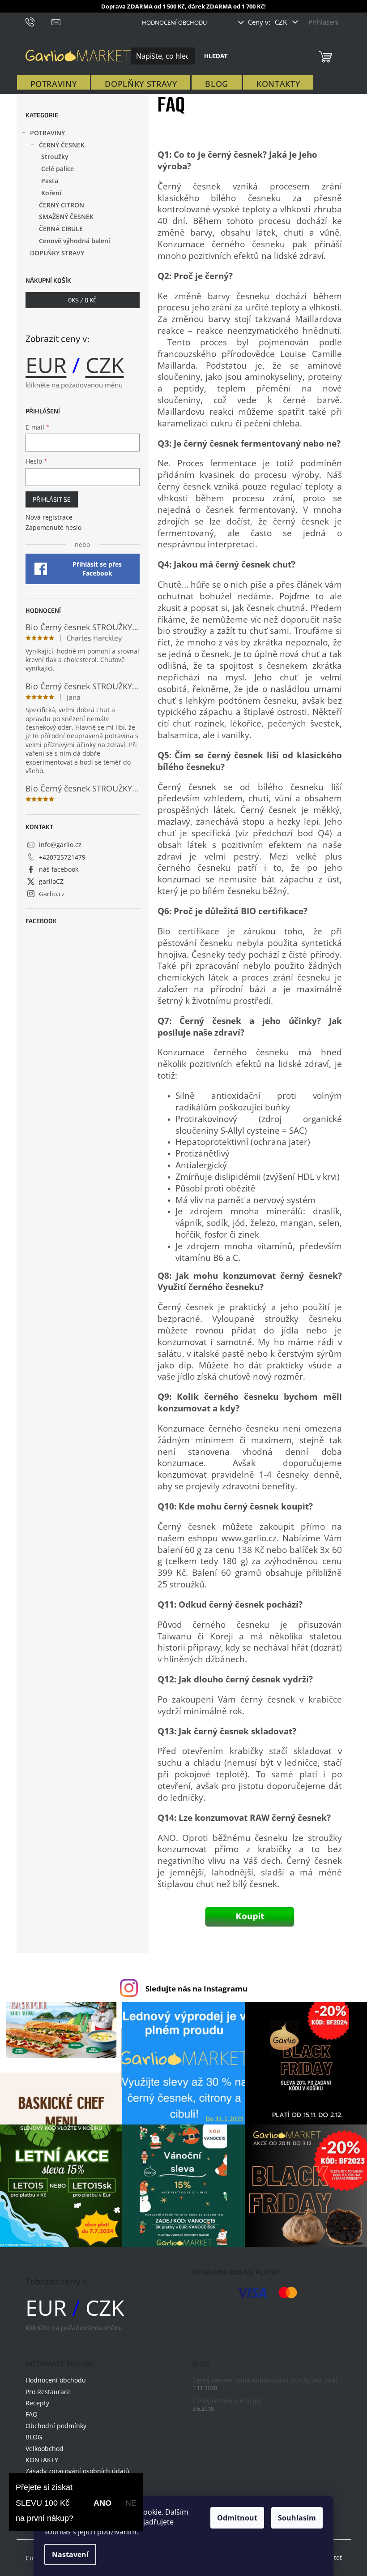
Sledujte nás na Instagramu (196, 1989)
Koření (51, 193)
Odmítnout (237, 2518)
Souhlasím (297, 2518)
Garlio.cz (52, 894)
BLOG (34, 2437)
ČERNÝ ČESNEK (62, 145)
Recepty (37, 2403)
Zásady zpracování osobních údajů (77, 2471)
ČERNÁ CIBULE (61, 229)
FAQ (32, 2414)
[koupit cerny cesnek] (250, 1917)
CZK (282, 22)
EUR (46, 365)
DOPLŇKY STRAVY (57, 253)
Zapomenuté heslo (53, 527)
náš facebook (59, 869)
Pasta (50, 181)
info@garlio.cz (60, 845)
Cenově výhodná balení (75, 241)
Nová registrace (49, 517)
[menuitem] (54, 84)
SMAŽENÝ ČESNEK (66, 217)
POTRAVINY (47, 133)
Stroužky (55, 157)
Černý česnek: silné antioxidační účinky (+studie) (265, 2380)
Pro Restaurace (48, 2392)
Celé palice (58, 169)
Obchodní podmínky (56, 2426)
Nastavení (70, 2554)
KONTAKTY (42, 2460)
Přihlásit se (52, 499)
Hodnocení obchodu (174, 22)
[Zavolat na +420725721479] (39, 21)
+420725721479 (62, 857)
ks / (82, 300)
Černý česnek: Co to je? (227, 2401)
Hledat (216, 56)
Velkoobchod (45, 2449)
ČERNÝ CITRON (62, 205)
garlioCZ (51, 881)
